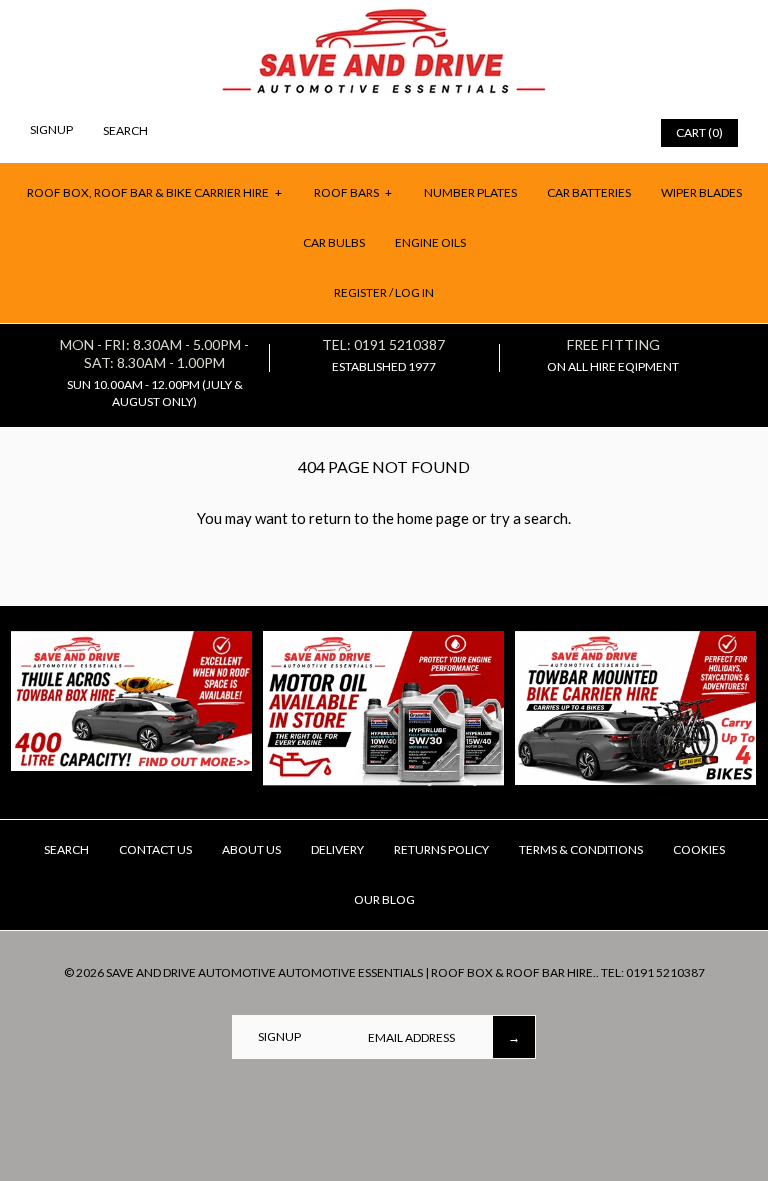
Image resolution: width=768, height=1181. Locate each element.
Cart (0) (699, 132)
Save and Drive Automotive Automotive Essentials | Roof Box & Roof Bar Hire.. (352, 972)
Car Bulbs (334, 242)
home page (433, 518)
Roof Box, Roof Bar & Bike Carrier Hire (155, 192)
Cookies (699, 849)
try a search (529, 518)
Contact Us (155, 849)
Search (66, 849)
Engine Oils (430, 242)
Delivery (337, 849)
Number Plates (470, 192)
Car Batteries (589, 192)
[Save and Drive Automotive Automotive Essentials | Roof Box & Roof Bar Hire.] (384, 16)
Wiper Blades (701, 192)
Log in (414, 292)
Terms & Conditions (581, 849)
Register (360, 292)
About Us (251, 849)
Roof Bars (353, 192)
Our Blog (384, 899)
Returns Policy (441, 849)
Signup (51, 129)
